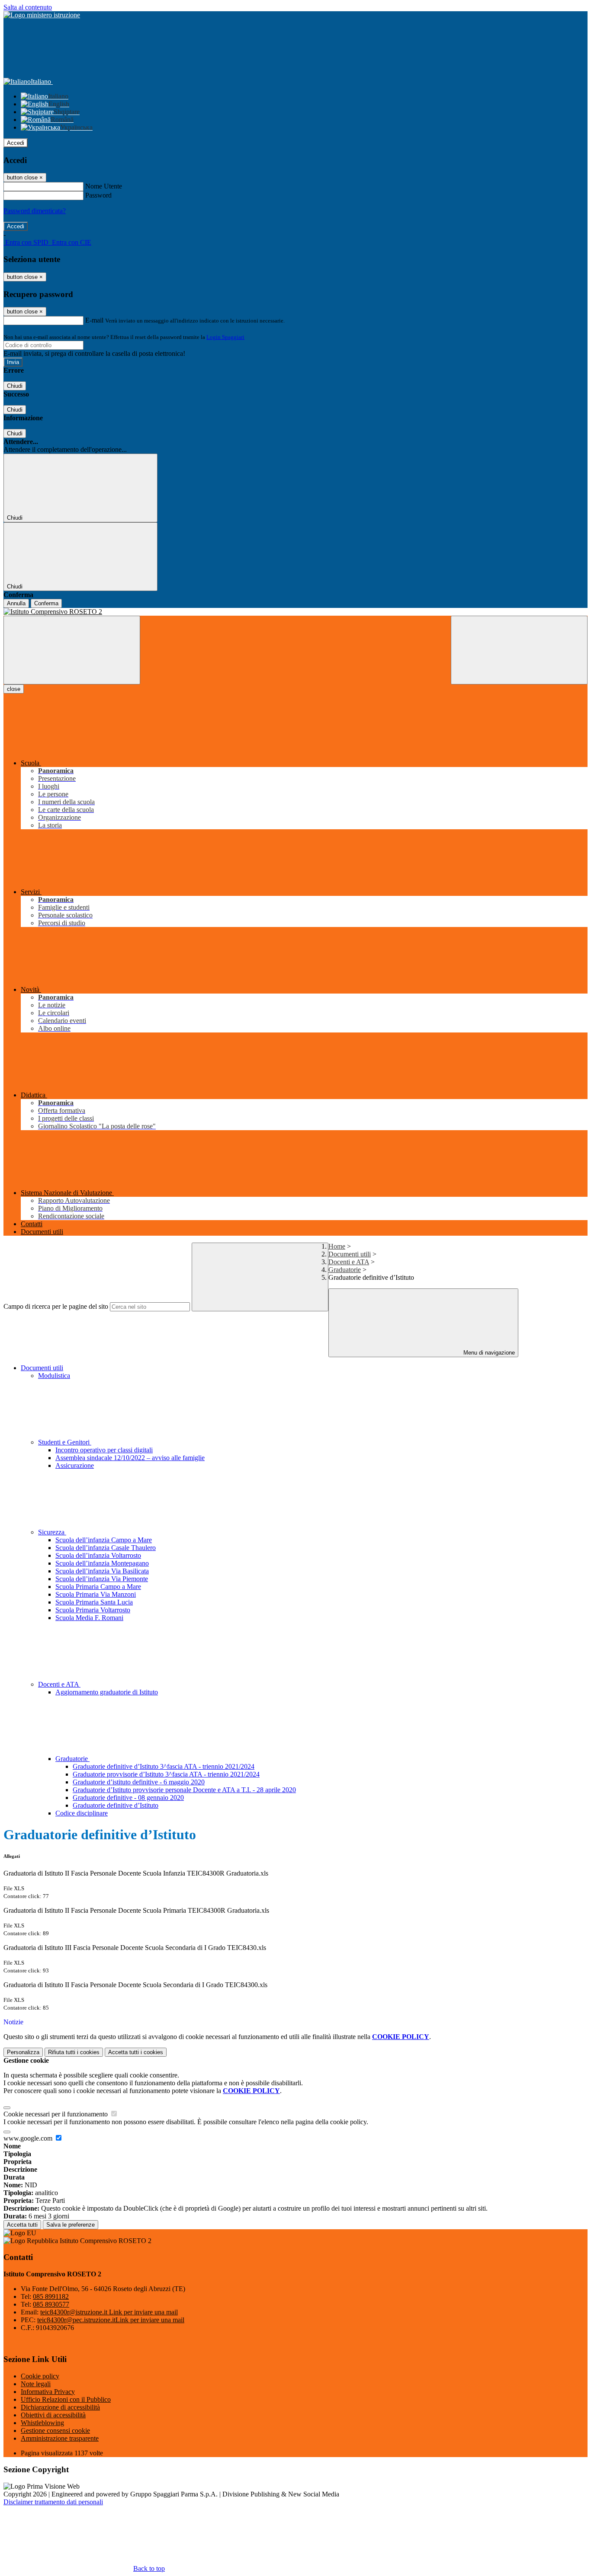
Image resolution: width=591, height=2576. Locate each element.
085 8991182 (51, 2296)
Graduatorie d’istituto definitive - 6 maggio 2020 (139, 1782)
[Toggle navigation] (72, 650)
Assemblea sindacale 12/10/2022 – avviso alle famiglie (130, 1458)
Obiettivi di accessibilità (53, 2415)
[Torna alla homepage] (295, 612)
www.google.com (29, 2138)
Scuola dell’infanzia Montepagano (102, 1563)
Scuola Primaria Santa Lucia (94, 1602)
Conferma (46, 603)
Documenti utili (350, 1254)
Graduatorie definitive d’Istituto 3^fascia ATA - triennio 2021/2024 (164, 1766)
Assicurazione (75, 1465)
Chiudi (15, 386)
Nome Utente (104, 186)
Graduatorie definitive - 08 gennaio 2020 (128, 1798)
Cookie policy (40, 2376)
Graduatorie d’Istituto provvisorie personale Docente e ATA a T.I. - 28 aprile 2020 (184, 1790)
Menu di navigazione (488, 1353)
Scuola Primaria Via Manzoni (96, 1594)
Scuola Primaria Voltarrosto (93, 1610)
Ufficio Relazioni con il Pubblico (66, 2399)
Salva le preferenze (71, 2225)
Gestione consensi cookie (55, 2431)
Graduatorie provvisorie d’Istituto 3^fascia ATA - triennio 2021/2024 (166, 1774)
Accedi (16, 143)
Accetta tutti (136, 2052)
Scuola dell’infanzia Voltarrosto (98, 1555)
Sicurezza (52, 1532)
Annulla (16, 603)
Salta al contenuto (28, 7)
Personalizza (23, 2052)
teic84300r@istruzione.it (109, 2312)
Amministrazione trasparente (60, 2438)
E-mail (94, 320)
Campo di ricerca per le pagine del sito (56, 1306)
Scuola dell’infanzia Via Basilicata (102, 1571)
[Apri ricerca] (519, 650)
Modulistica (54, 1376)
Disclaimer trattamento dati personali (53, 2502)
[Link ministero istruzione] (42, 15)
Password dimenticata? (35, 211)
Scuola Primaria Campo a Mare (98, 1587)
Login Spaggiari (225, 337)
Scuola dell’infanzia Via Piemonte (102, 1579)
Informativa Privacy (48, 2392)
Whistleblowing (42, 2423)
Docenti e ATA (349, 1262)
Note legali (36, 2384)
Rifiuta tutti (74, 2052)
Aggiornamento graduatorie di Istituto (107, 1692)
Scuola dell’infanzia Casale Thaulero (106, 1548)
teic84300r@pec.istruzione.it (111, 2320)
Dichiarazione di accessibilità (60, 2407)
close (14, 689)
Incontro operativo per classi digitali (104, 1450)
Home (337, 1246)
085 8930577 (51, 2304)
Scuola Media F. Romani (89, 1618)
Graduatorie (345, 1270)
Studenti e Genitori (65, 1442)
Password (98, 195)
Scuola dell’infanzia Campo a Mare (104, 1540)
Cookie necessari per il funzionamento (56, 2114)
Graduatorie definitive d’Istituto (116, 1805)
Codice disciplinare (82, 1813)
